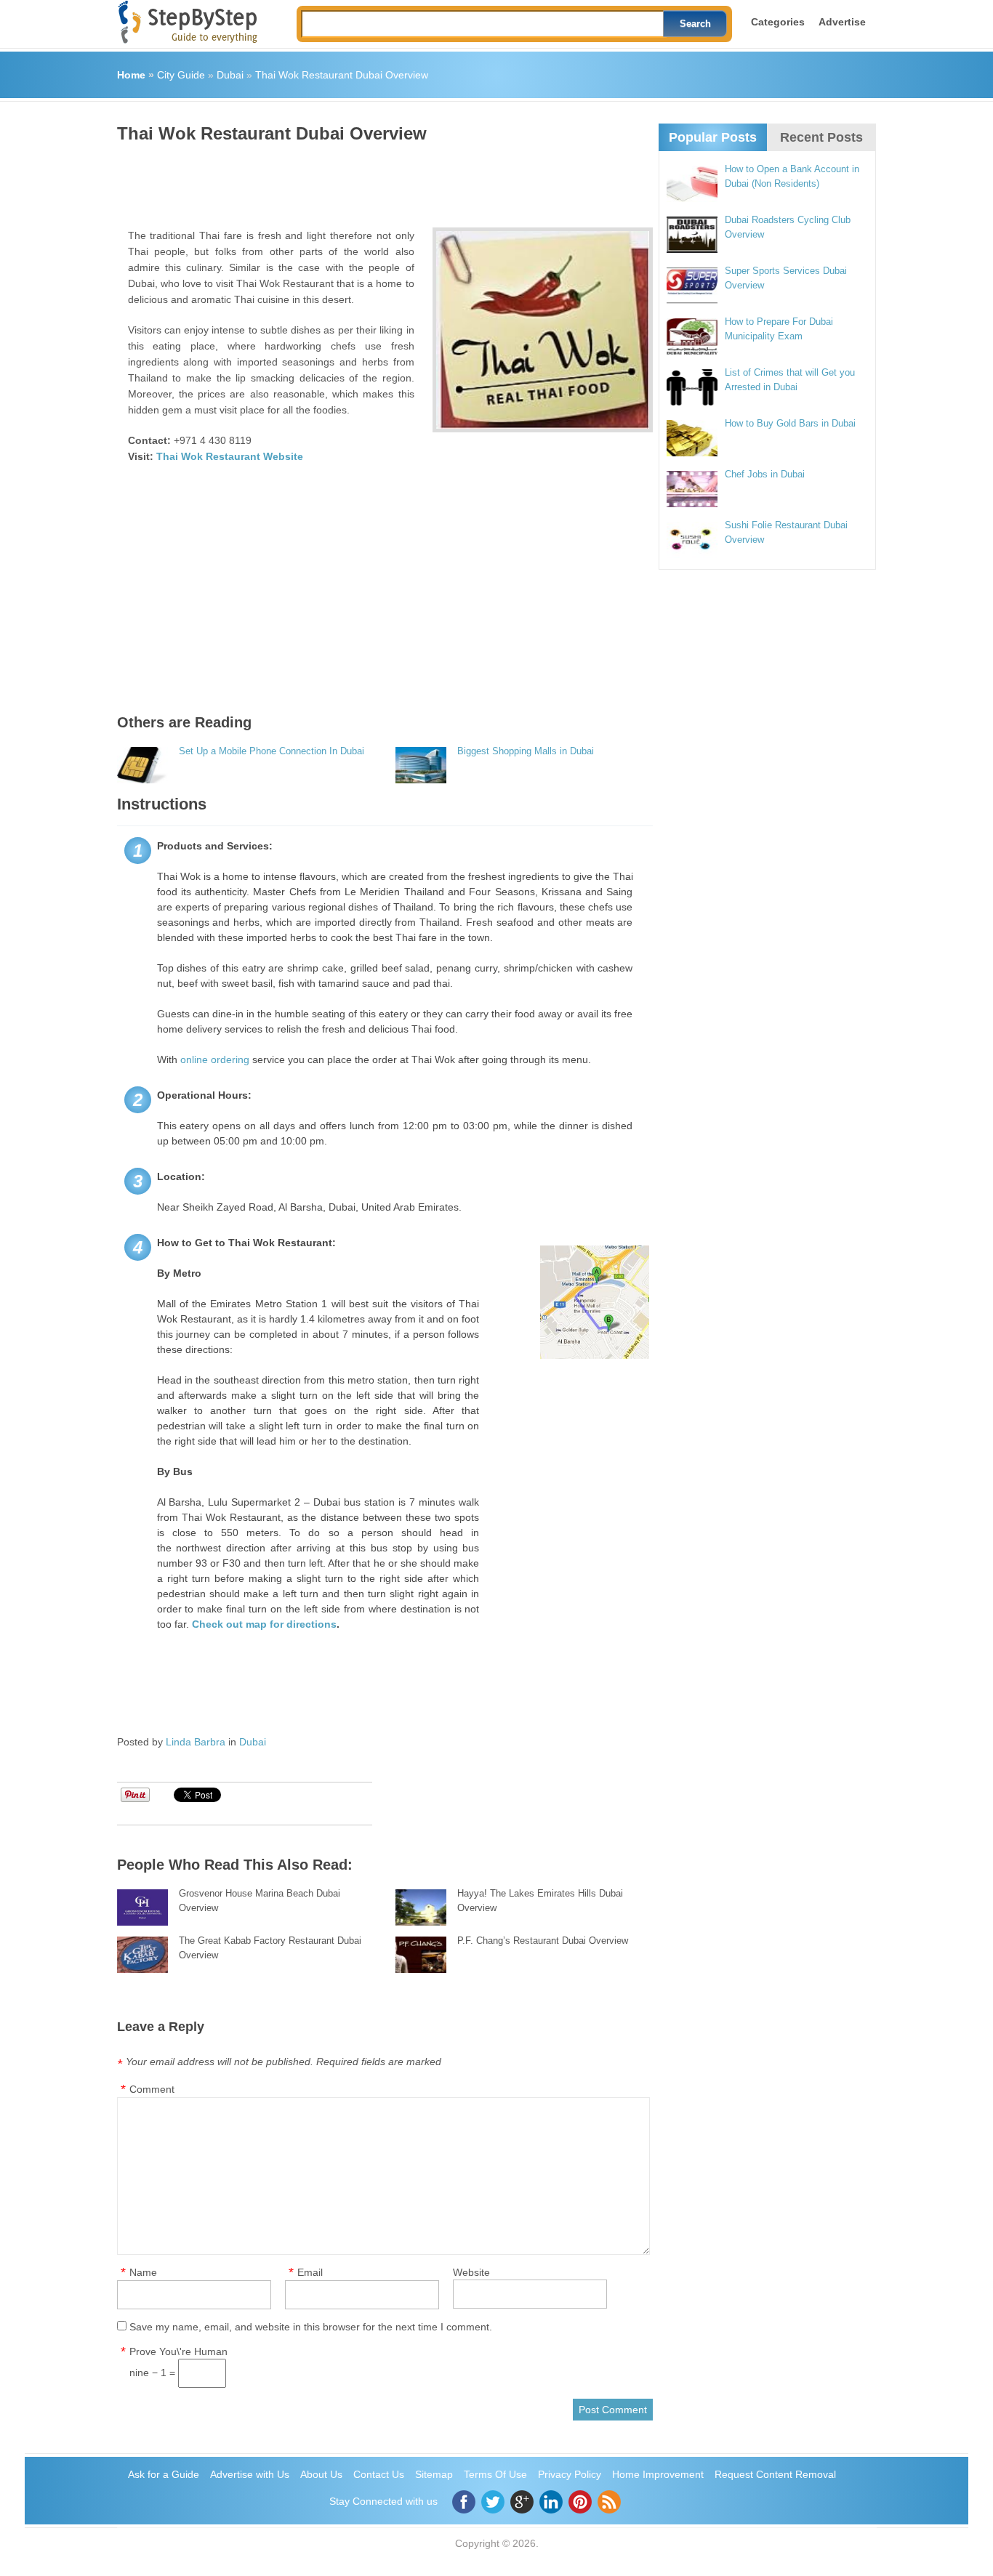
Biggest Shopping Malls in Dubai (526, 751)
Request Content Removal (775, 2474)
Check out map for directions (264, 1624)
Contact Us (379, 2474)
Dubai (230, 75)
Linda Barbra (196, 1742)
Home (131, 75)
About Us (321, 2474)
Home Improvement (658, 2474)
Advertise (842, 22)
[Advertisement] (382, 180)
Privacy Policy (570, 2474)
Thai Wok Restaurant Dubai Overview (342, 75)
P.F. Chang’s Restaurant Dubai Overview (543, 1941)
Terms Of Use (495, 2474)
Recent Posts (821, 137)
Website (471, 2272)
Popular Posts (713, 137)
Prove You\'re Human (178, 2351)
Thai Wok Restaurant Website (230, 456)
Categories (778, 22)
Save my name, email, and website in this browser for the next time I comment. (311, 2327)
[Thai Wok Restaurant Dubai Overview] (543, 330)
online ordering (215, 1059)
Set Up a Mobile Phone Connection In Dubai (272, 751)
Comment (152, 2089)
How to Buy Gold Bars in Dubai (790, 423)
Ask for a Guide (164, 2474)
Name (143, 2272)
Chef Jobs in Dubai (765, 474)
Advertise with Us (250, 2474)
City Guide (181, 75)
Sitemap (434, 2474)
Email (310, 2272)
